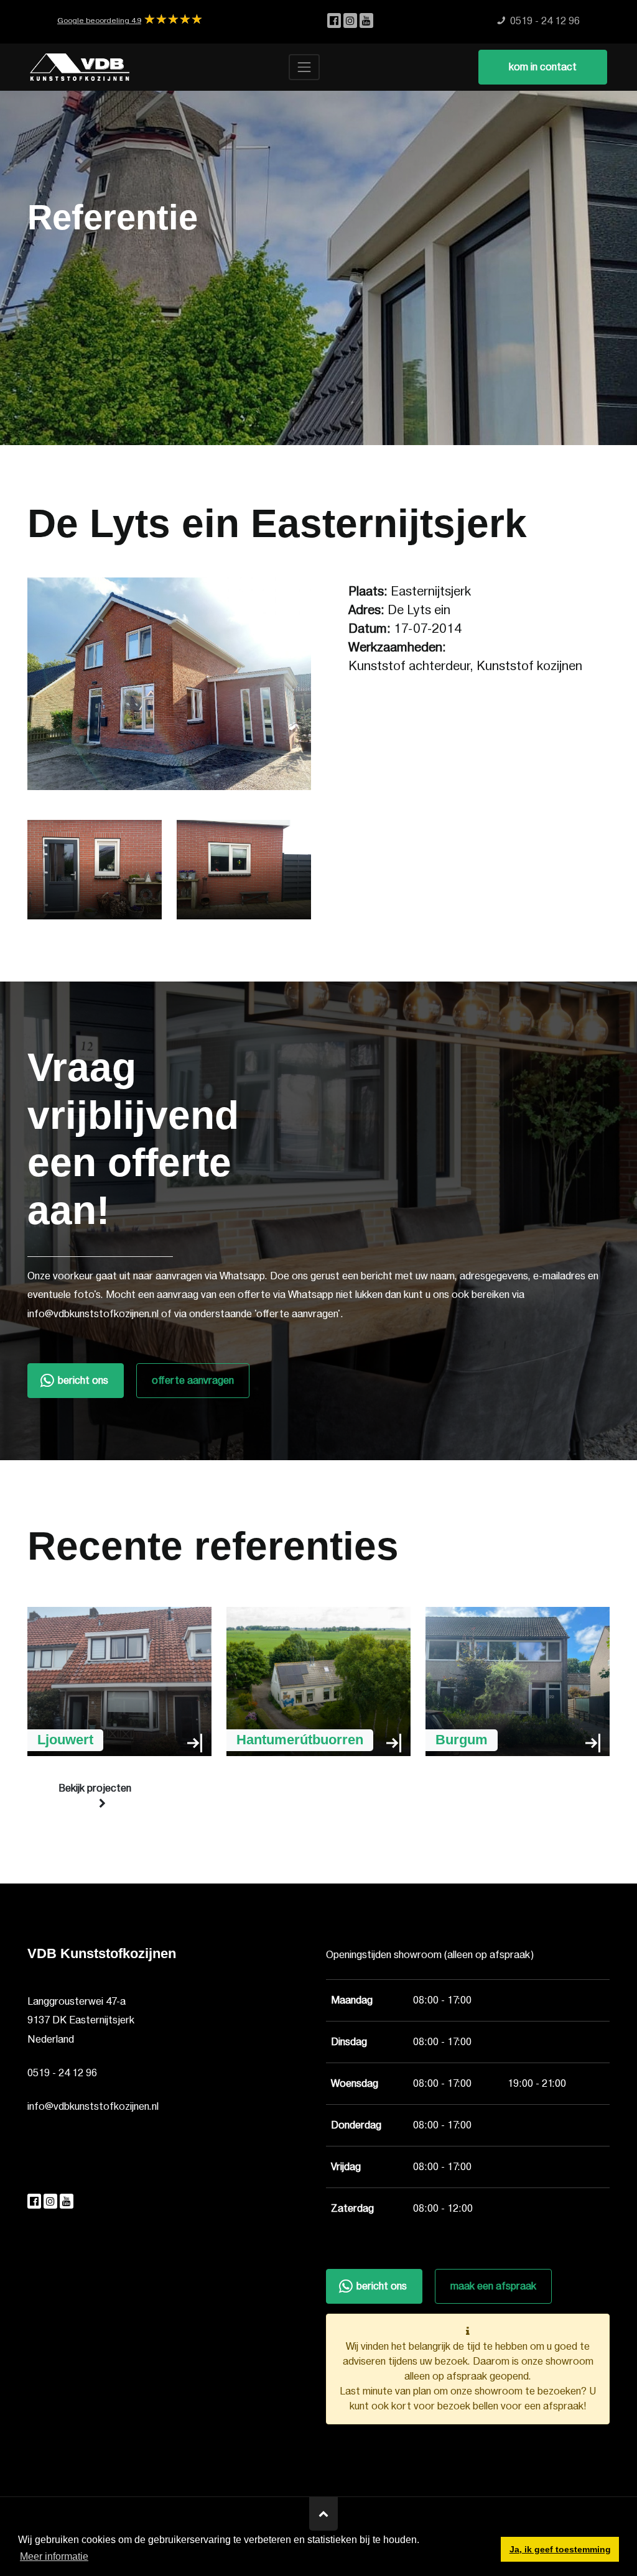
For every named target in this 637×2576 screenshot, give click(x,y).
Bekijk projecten (95, 1788)
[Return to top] (323, 2514)
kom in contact (543, 67)
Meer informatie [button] (54, 2556)
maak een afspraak (493, 2286)
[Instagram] (351, 21)
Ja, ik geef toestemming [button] (560, 2549)
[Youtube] (366, 21)
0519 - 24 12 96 (62, 2073)
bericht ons (83, 1381)
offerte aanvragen (193, 1381)
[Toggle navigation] (304, 67)
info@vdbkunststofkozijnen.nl (93, 2107)
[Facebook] (335, 21)
